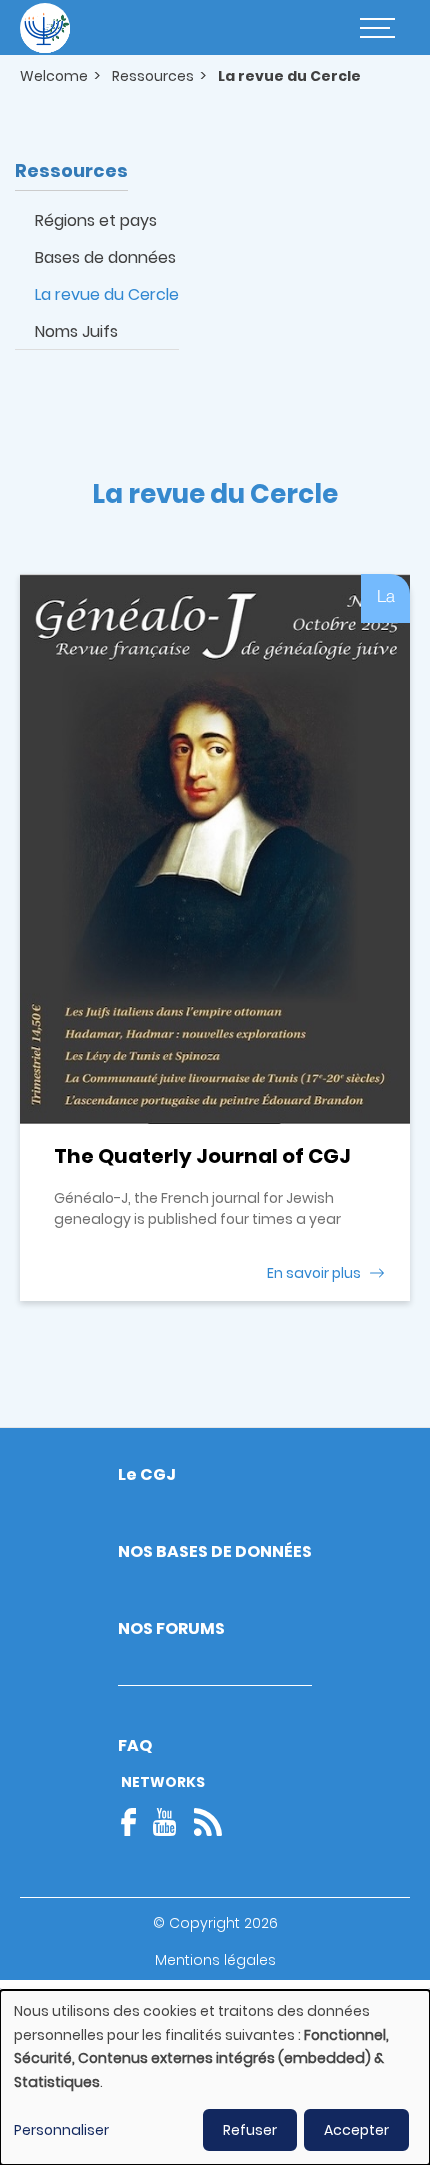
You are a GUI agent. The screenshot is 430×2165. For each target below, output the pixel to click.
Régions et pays (96, 220)
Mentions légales (215, 1960)
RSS (208, 1822)
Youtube (165, 1822)
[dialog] (215, 2077)
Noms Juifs (76, 331)
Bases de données (105, 257)
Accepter (356, 2130)
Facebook (135, 1822)
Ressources (153, 76)
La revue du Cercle (107, 294)
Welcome (54, 76)
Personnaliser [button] (61, 2130)
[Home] (45, 28)
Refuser (250, 2130)
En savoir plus (314, 1273)
